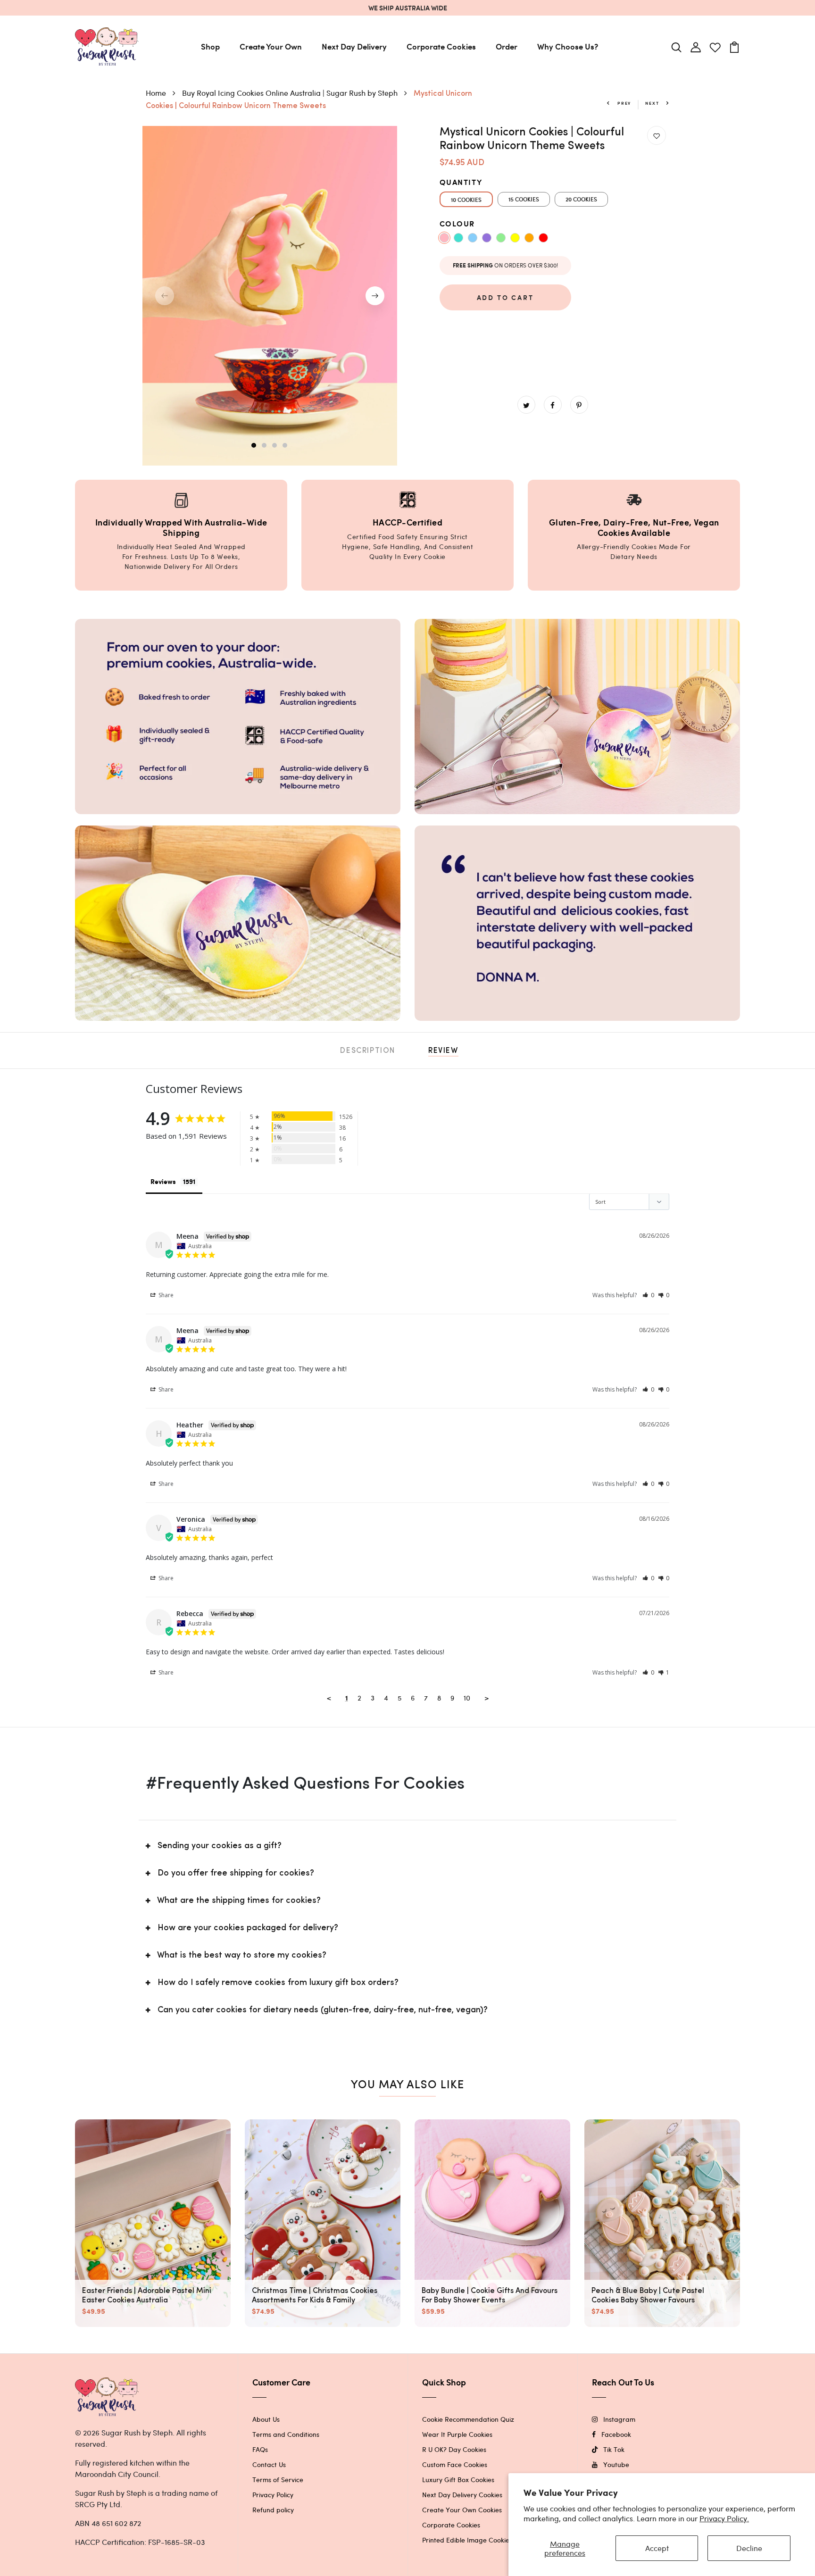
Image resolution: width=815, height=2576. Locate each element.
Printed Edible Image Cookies (467, 2540)
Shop (210, 46)
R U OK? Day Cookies (454, 2449)
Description (368, 1051)
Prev (623, 103)
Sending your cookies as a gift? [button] (220, 1846)
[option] (270, 296)
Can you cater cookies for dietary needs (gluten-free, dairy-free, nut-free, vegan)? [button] (323, 2010)
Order (507, 46)
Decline (749, 2548)
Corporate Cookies (441, 46)
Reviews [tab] (163, 1182)
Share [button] (165, 1295)
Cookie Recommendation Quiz (468, 2419)
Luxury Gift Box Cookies (458, 2480)
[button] (648, 1295)
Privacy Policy (273, 2495)
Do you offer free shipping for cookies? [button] (236, 1874)
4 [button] (285, 446)
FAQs (260, 2449)
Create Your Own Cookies (462, 2510)
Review (443, 1051)
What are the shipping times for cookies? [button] (239, 1901)
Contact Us (269, 2464)
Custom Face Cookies (455, 2464)
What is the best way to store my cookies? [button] (242, 1956)
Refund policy (273, 2510)
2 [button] (265, 446)
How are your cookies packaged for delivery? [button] (248, 1928)
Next (653, 103)
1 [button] (254, 446)
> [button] (487, 1698)
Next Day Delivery (354, 46)
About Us (266, 2419)
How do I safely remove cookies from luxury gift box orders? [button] (278, 1983)
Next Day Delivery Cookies (462, 2495)
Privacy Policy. (724, 2518)
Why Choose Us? (568, 46)
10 (467, 1698)
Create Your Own (271, 46)
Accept (657, 2548)
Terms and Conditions (286, 2434)
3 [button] (275, 446)
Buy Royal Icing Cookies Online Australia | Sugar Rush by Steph (291, 93)
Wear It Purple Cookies (457, 2434)
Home (157, 93)
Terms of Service (278, 2480)
